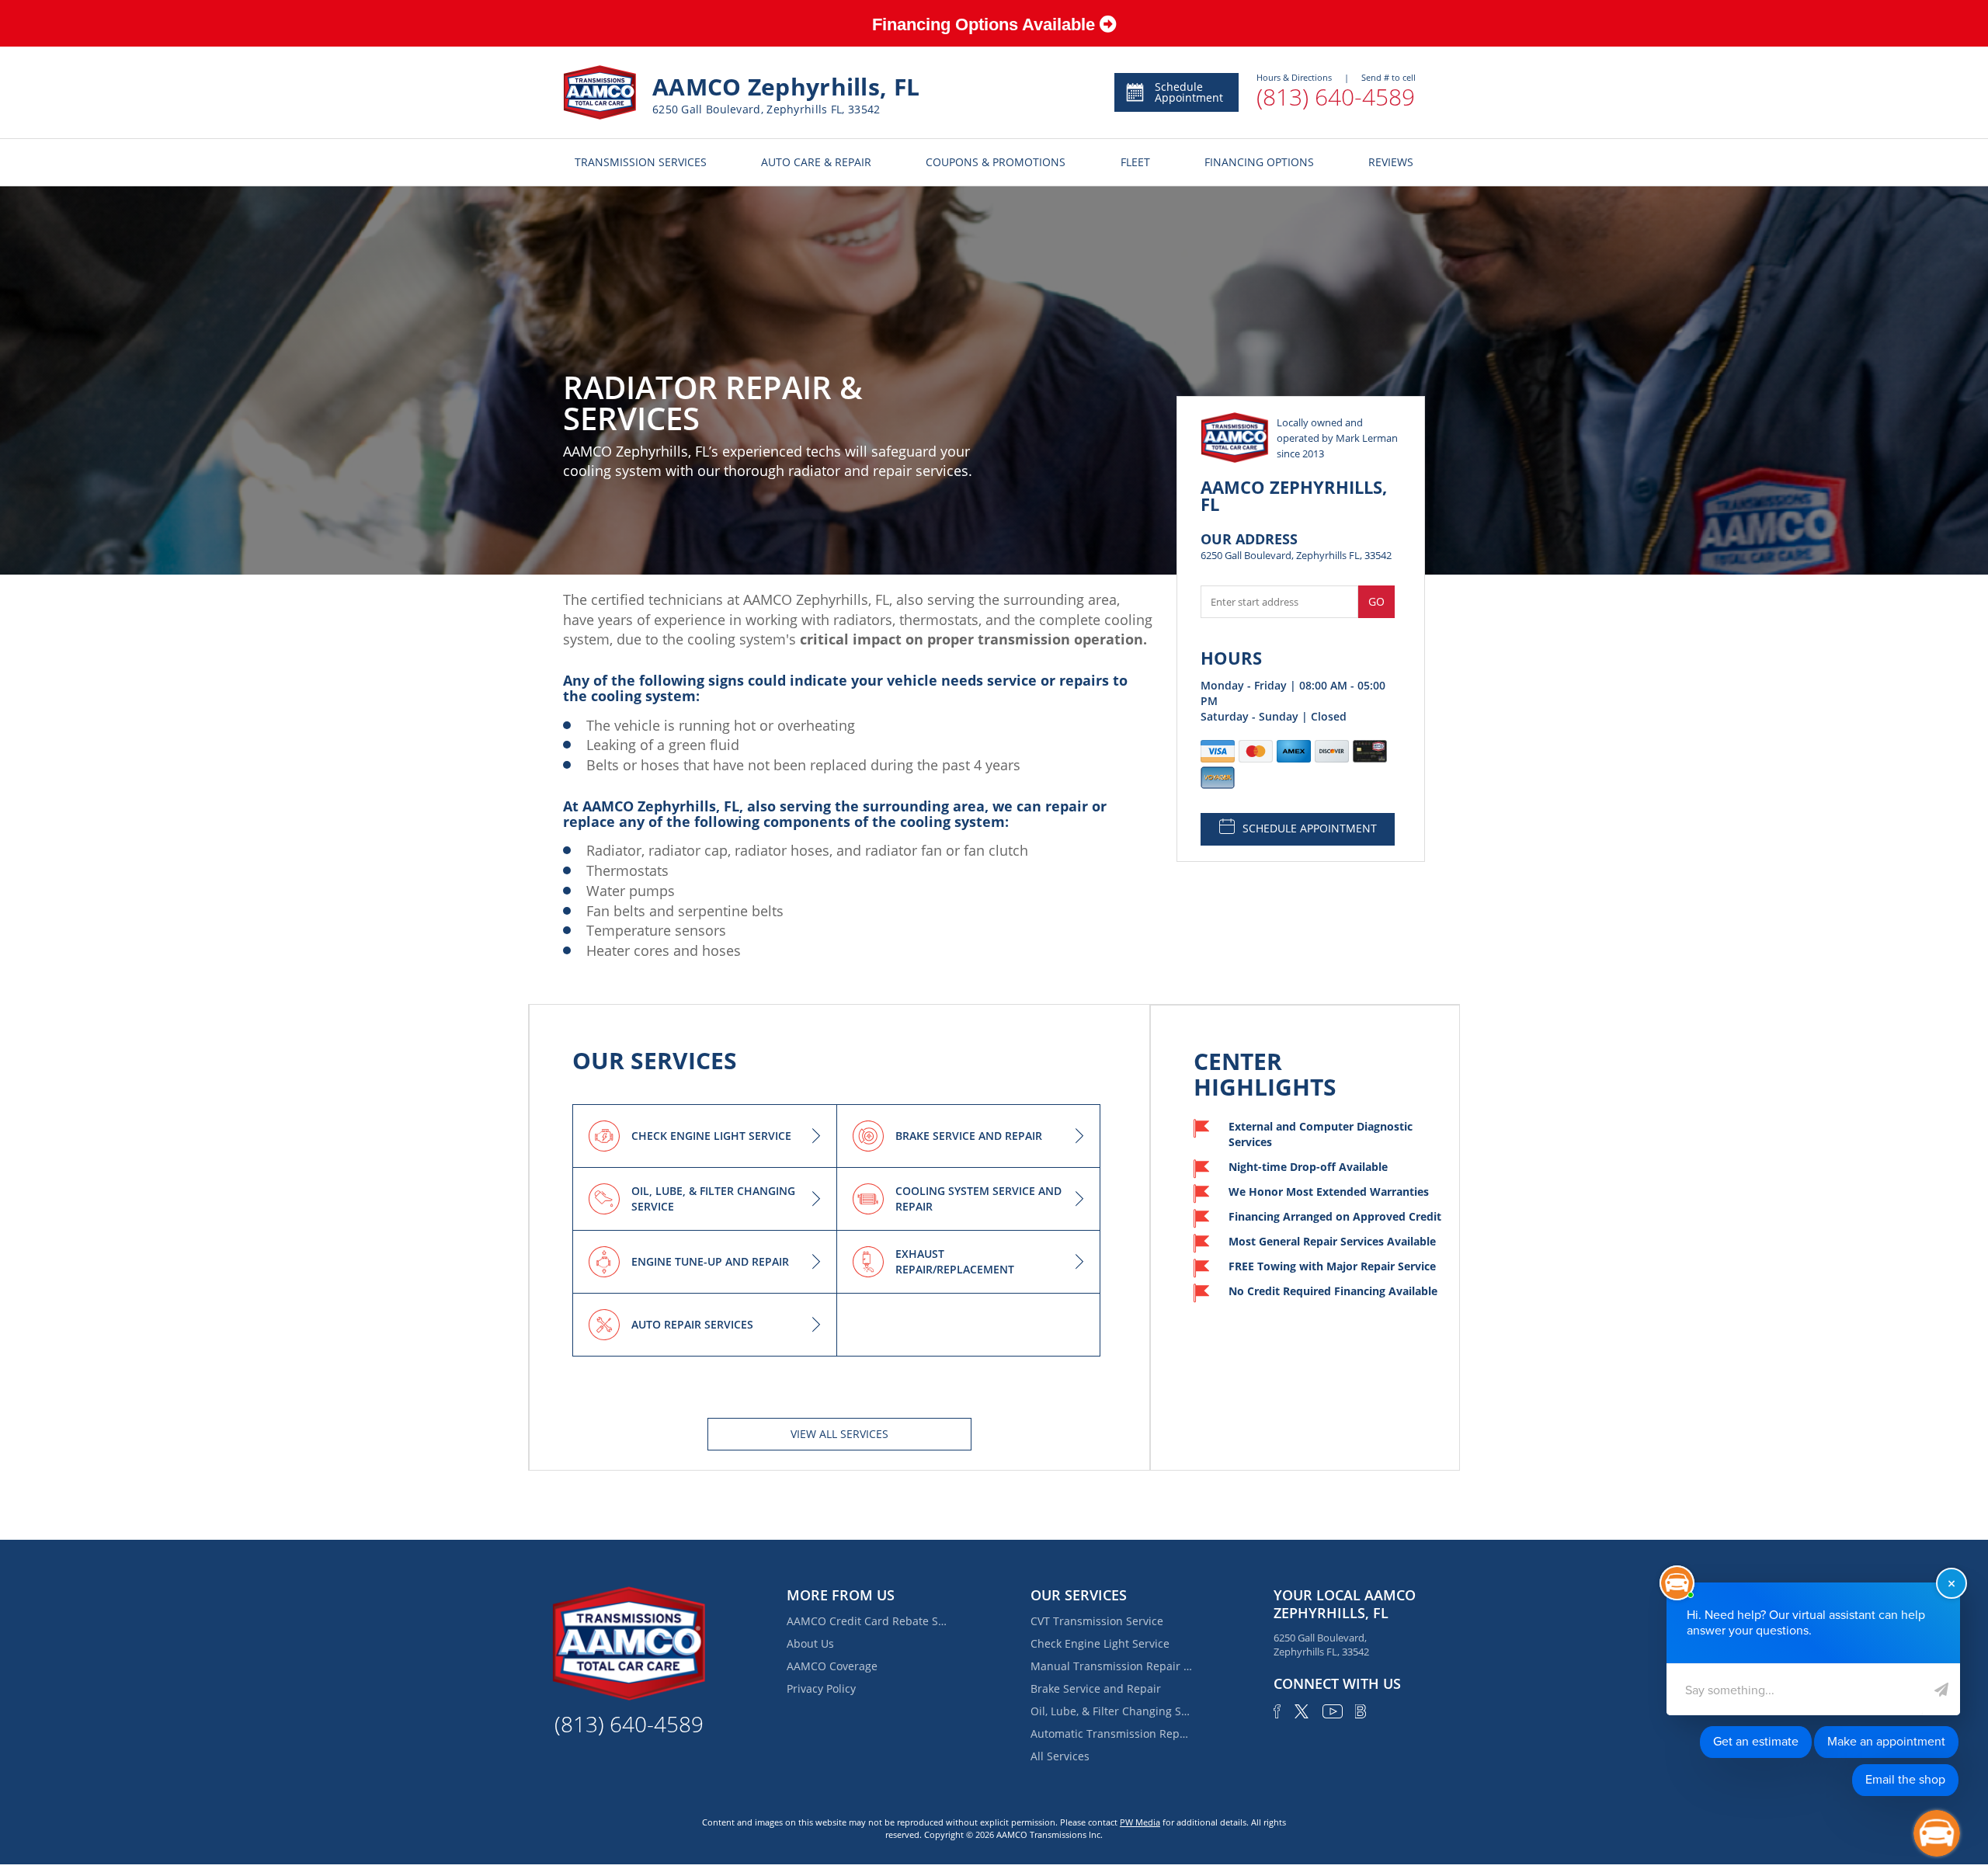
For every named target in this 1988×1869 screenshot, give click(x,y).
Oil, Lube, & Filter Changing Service (1112, 1711)
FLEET (1135, 162)
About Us (810, 1643)
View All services (839, 1434)
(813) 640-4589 (1336, 97)
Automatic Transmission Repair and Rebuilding (1112, 1734)
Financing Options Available (986, 24)
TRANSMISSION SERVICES (641, 162)
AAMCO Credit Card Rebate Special (868, 1621)
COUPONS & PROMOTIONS (996, 162)
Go (1376, 601)
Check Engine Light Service (1100, 1643)
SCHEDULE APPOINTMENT (1310, 828)
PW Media (1140, 1822)
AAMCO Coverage (832, 1666)
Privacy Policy (821, 1688)
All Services (1060, 1756)
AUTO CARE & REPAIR (816, 162)
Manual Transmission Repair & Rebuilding (1112, 1666)
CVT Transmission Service (1097, 1621)
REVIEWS (1391, 162)
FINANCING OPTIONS (1259, 162)
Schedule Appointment (1189, 92)
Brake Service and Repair (1096, 1688)
